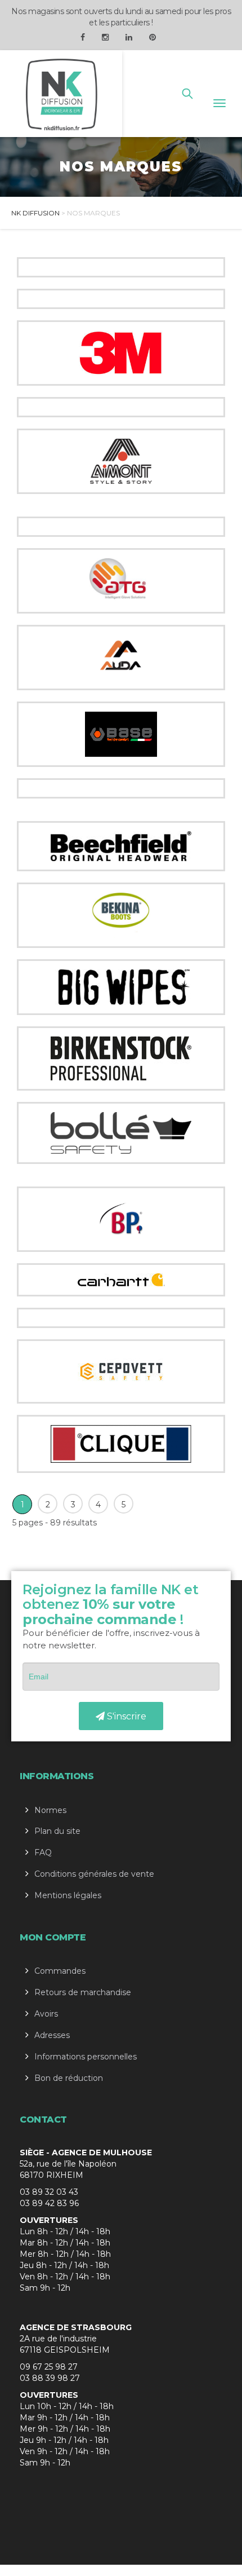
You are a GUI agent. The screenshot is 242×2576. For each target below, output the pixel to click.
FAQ (43, 1852)
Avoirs (46, 2014)
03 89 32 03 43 (49, 2192)
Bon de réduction (69, 2078)
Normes (50, 1810)
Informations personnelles (86, 2057)
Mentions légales (68, 1895)
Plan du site (57, 1831)
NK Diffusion (35, 213)
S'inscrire (126, 1716)
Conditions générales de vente (94, 1874)
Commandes (60, 1971)
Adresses (52, 2035)
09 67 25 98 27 (49, 2367)
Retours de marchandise (83, 1992)
